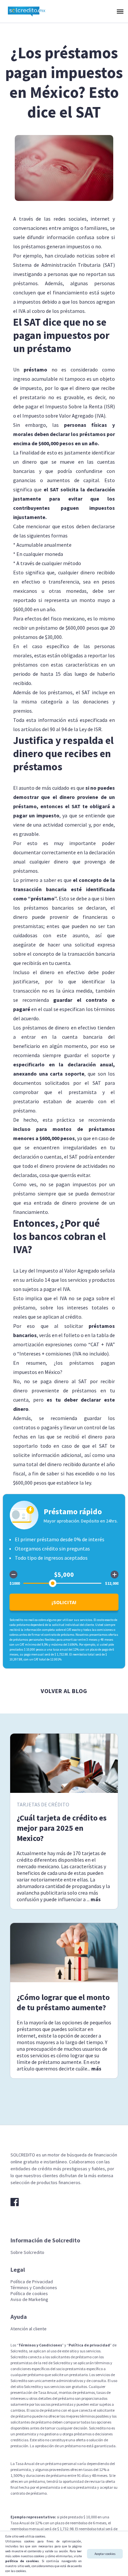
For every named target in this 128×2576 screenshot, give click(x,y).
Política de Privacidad (32, 2282)
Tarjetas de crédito (43, 1804)
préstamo (35, 370)
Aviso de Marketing (29, 2299)
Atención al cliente (29, 2329)
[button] (119, 11)
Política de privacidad (89, 2345)
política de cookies (22, 2561)
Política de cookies (29, 2293)
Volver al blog (64, 1691)
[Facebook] (15, 2202)
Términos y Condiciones (34, 2288)
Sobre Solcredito (27, 2252)
